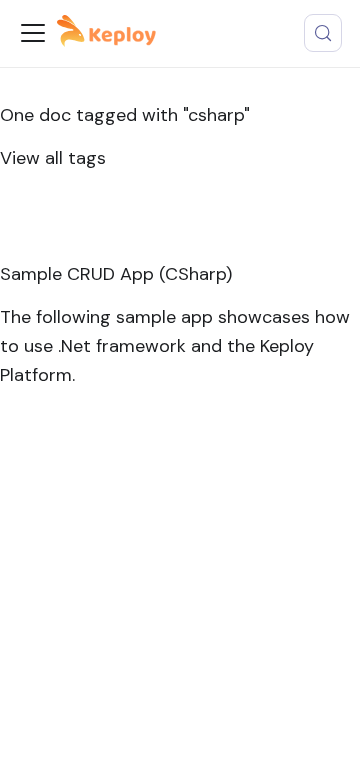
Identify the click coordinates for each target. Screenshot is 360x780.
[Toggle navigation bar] (33, 33)
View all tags (53, 158)
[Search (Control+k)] (323, 33)
